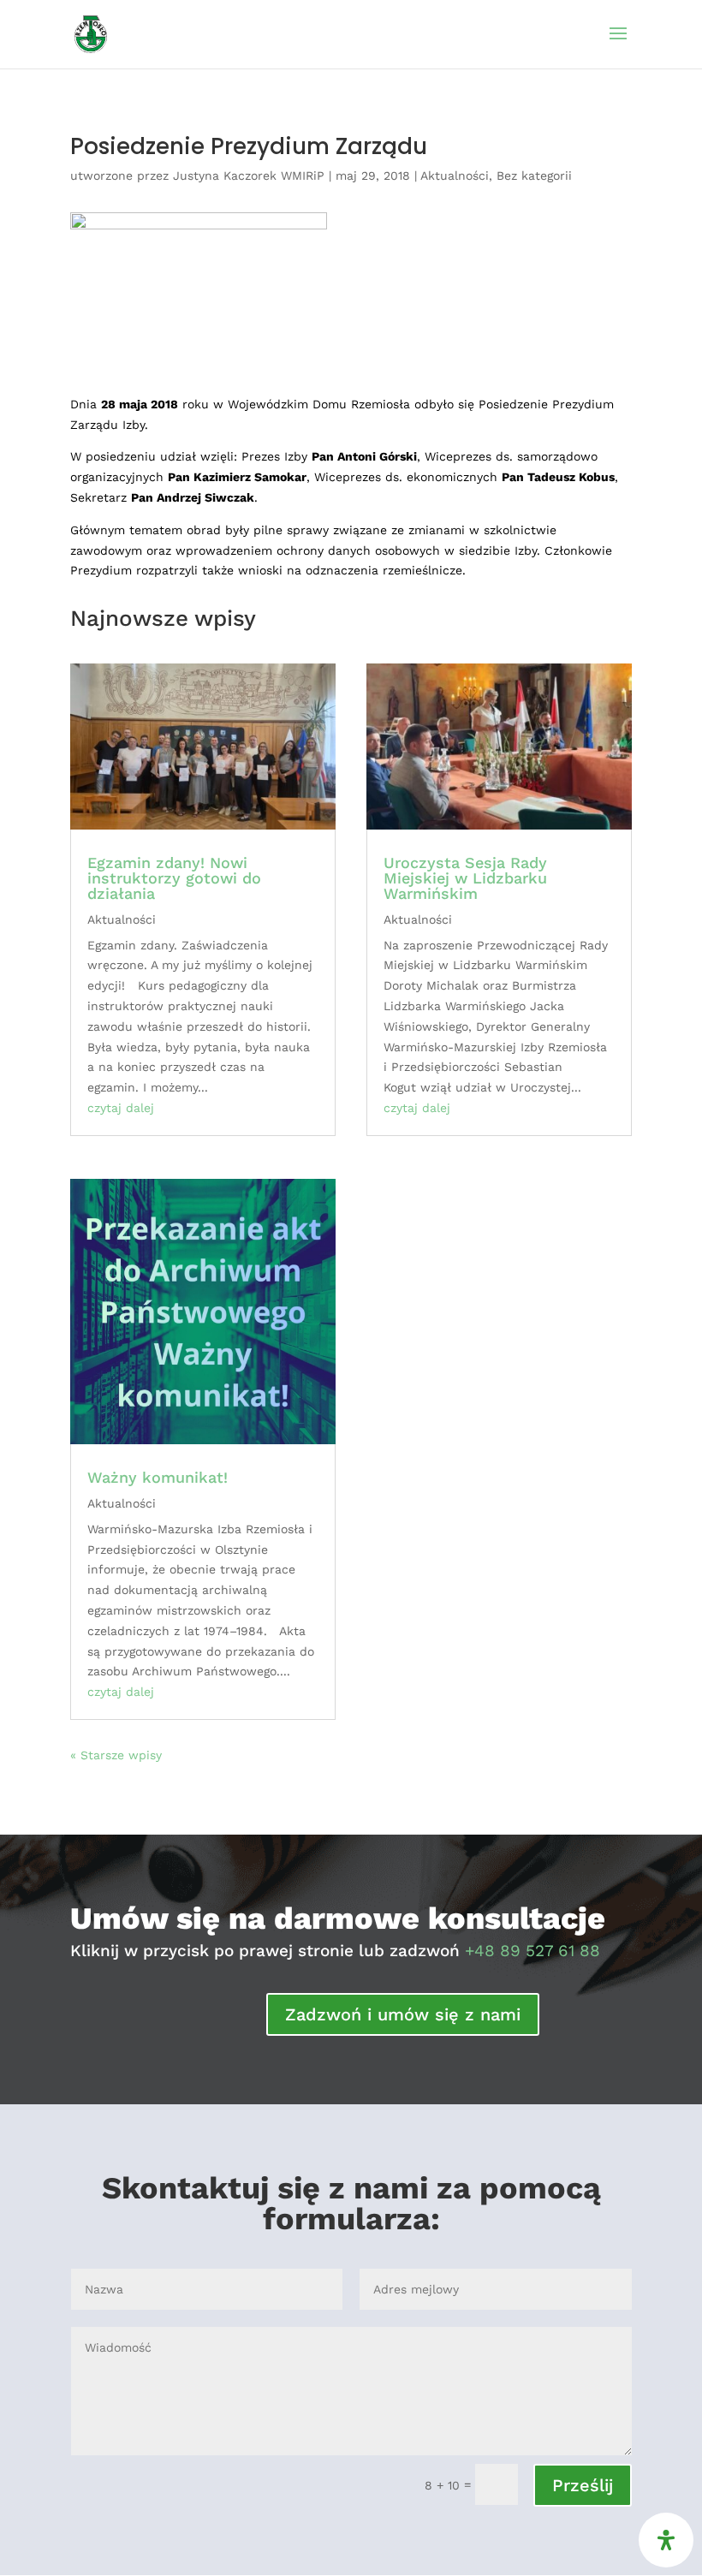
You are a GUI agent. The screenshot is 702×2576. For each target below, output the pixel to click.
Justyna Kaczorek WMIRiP (249, 176)
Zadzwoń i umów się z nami (403, 2014)
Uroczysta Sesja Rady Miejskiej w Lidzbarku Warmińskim (465, 878)
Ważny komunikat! (158, 1477)
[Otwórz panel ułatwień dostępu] (666, 2540)
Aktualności (455, 176)
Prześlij (583, 2485)
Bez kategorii (534, 176)
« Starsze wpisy (116, 1755)
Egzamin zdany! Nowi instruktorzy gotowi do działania (174, 878)
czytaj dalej (121, 1108)
